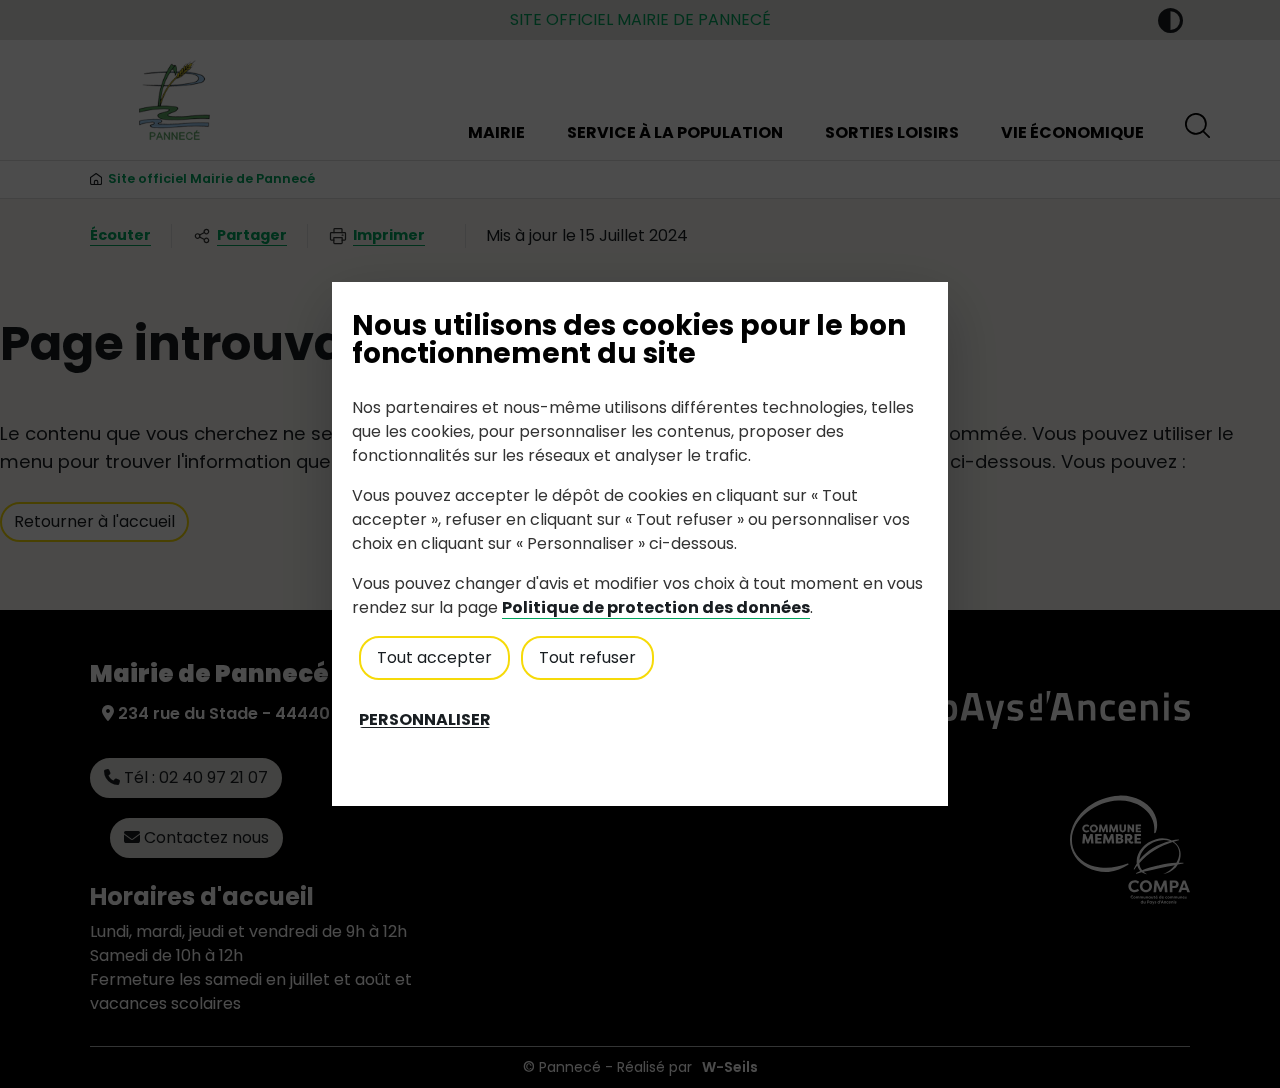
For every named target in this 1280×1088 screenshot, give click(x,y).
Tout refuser (587, 657)
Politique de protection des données (656, 607)
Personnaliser (425, 720)
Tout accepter (434, 657)
